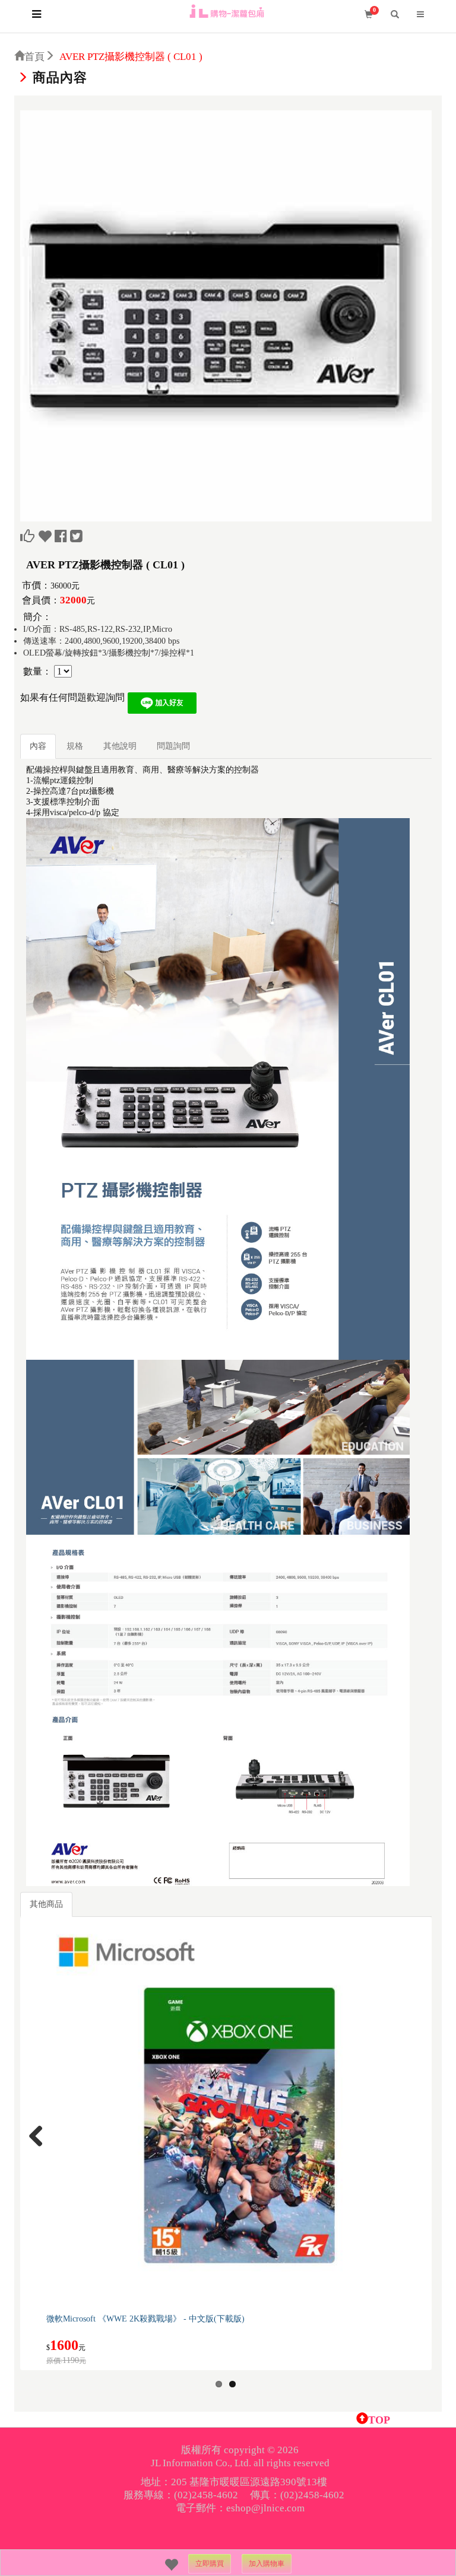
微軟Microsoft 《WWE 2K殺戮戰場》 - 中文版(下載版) (145, 2319)
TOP (379, 2420)
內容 (38, 746)
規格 (75, 746)
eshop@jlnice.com (265, 2508)
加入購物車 (267, 2564)
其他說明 (120, 746)
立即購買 (210, 2564)
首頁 (34, 57)
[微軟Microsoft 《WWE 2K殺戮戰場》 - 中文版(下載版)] (238, 2115)
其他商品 (46, 1904)
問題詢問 (173, 746)
